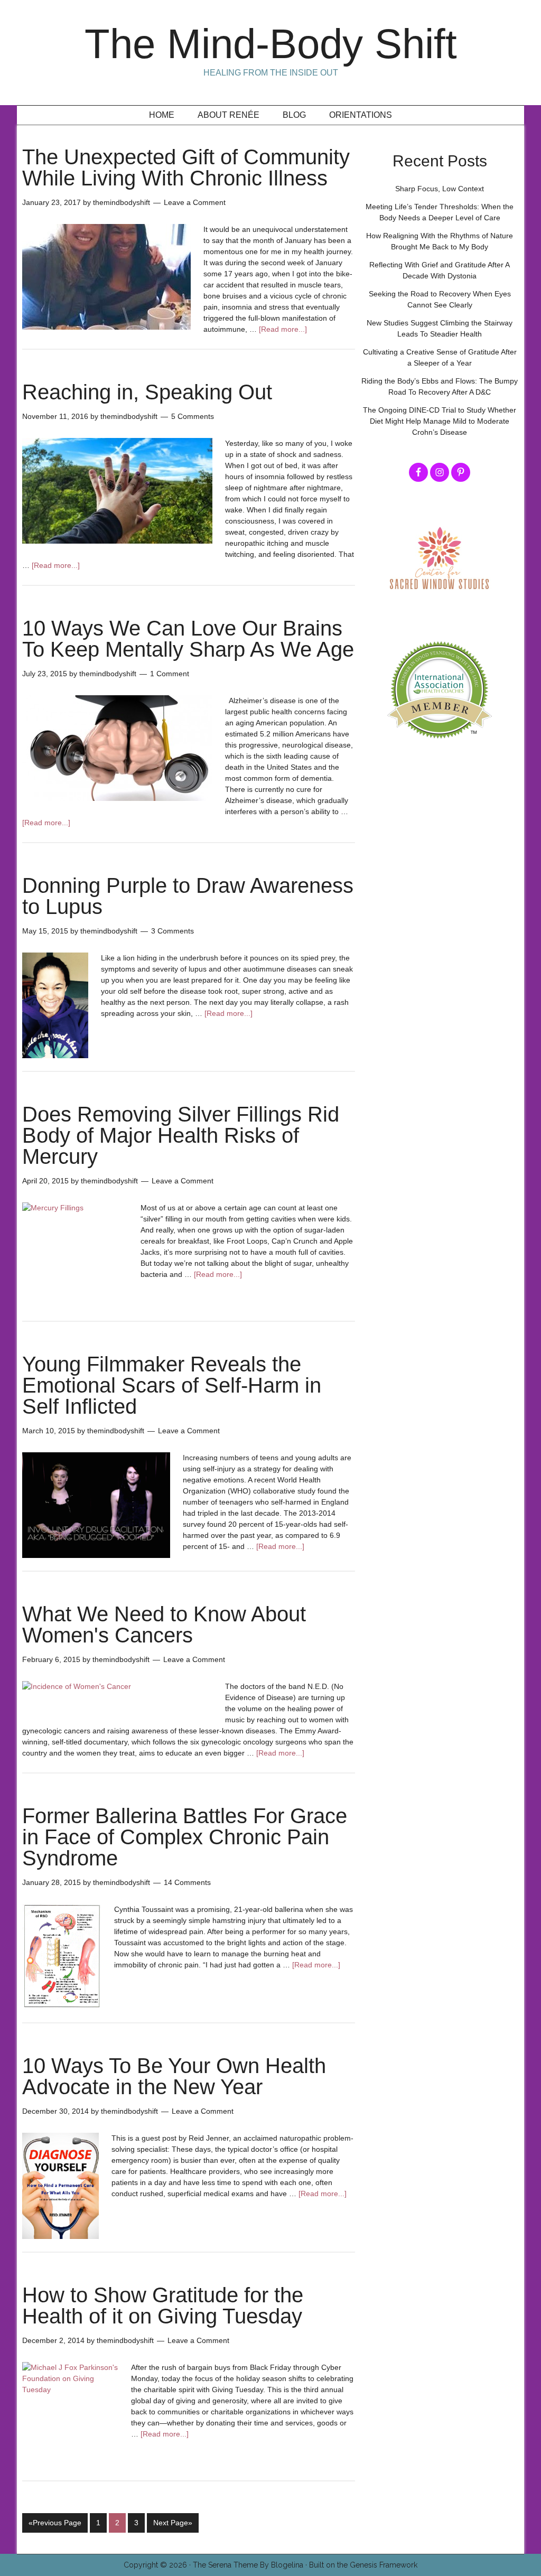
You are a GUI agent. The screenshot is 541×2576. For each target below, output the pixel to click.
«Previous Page (55, 2523)
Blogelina (287, 2565)
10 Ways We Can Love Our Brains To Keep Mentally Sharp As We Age (188, 639)
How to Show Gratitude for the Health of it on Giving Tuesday (163, 2306)
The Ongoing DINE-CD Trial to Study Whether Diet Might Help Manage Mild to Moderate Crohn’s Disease (440, 421)
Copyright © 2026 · (158, 2565)
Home (162, 115)
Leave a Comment (195, 202)
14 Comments (187, 1882)
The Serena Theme (225, 2565)
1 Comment (170, 674)
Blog (294, 115)
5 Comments (193, 416)
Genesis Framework (384, 2565)
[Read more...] (283, 329)
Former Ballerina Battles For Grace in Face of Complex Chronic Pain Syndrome (185, 1837)
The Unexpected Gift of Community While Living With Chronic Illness (186, 167)
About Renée (228, 115)
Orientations (361, 115)
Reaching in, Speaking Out (147, 392)
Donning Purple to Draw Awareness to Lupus (188, 896)
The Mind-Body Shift (271, 44)
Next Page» (173, 2523)
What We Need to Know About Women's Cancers (164, 1625)
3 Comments (172, 931)
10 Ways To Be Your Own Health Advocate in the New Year (174, 2076)
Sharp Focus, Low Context (440, 189)
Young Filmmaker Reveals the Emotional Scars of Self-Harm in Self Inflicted (172, 1385)
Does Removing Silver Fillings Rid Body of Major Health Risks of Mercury (181, 1135)
